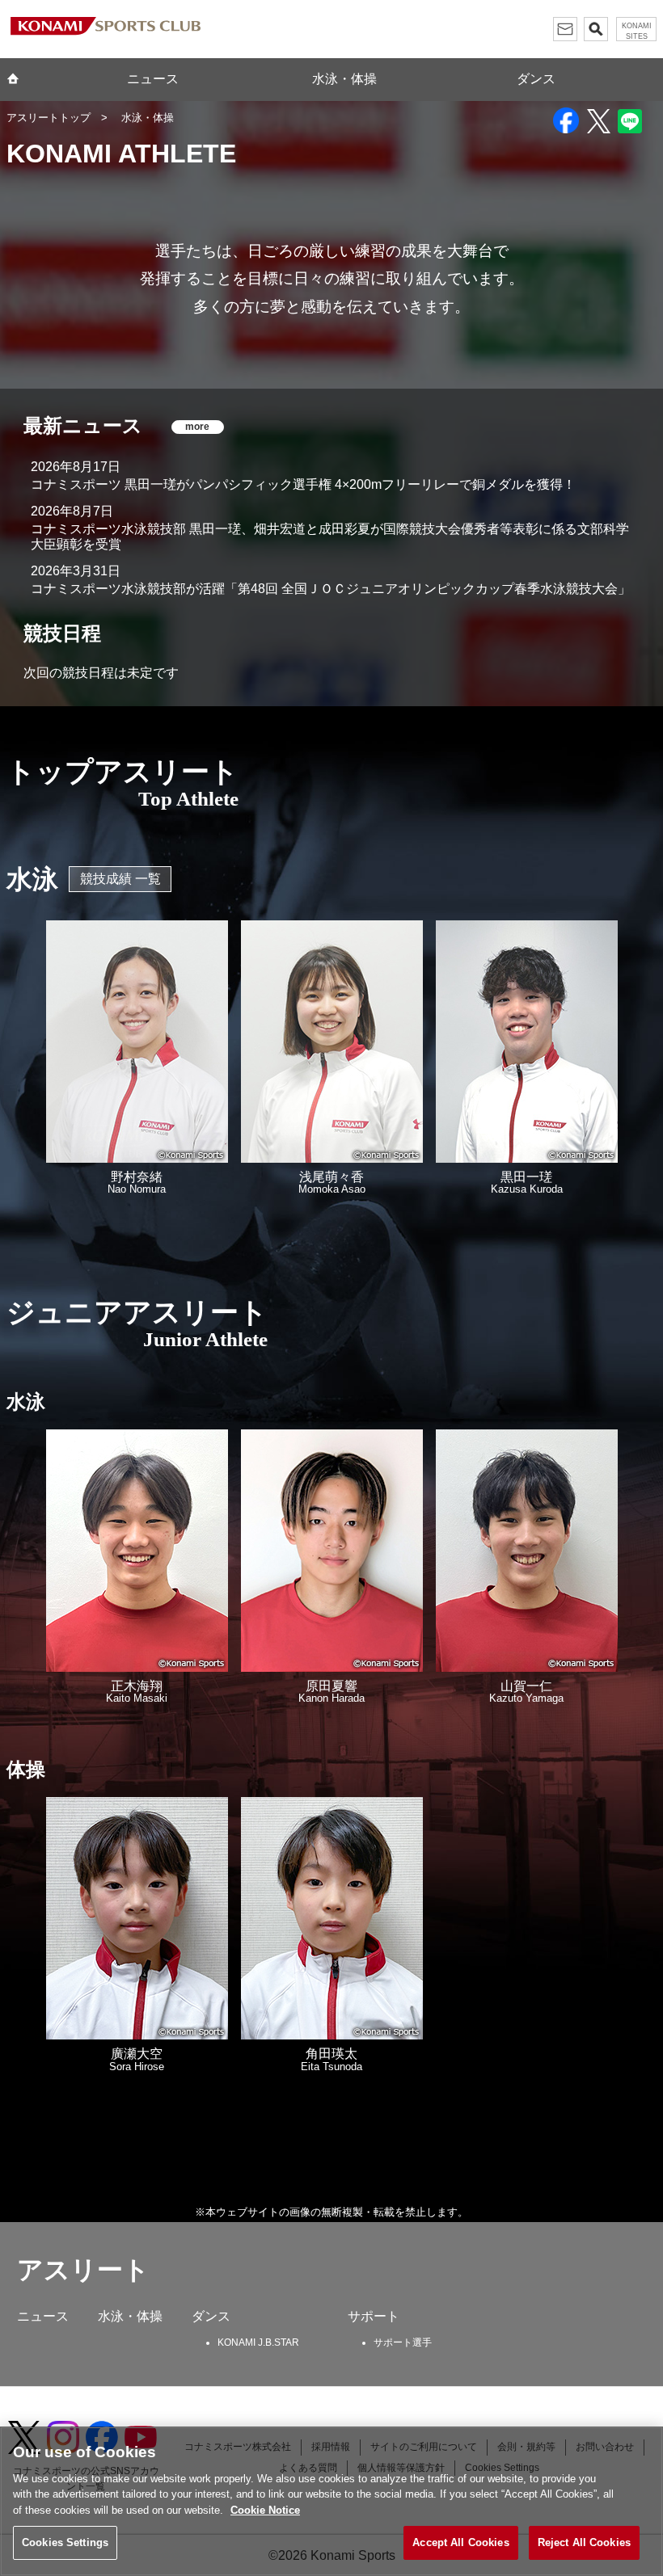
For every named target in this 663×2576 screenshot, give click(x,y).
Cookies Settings (65, 2542)
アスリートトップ (49, 118)
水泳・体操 (344, 79)
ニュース (153, 79)
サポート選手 (403, 2342)
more (197, 427)
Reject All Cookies (584, 2542)
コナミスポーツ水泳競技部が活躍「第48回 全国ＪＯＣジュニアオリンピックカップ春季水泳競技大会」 (331, 589)
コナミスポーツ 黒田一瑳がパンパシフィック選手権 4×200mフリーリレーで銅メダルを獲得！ (303, 484)
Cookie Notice (265, 2510)
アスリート (83, 2270)
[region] (331, 2501)
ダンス (536, 79)
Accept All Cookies (460, 2542)
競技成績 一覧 (120, 879)
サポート (374, 2316)
